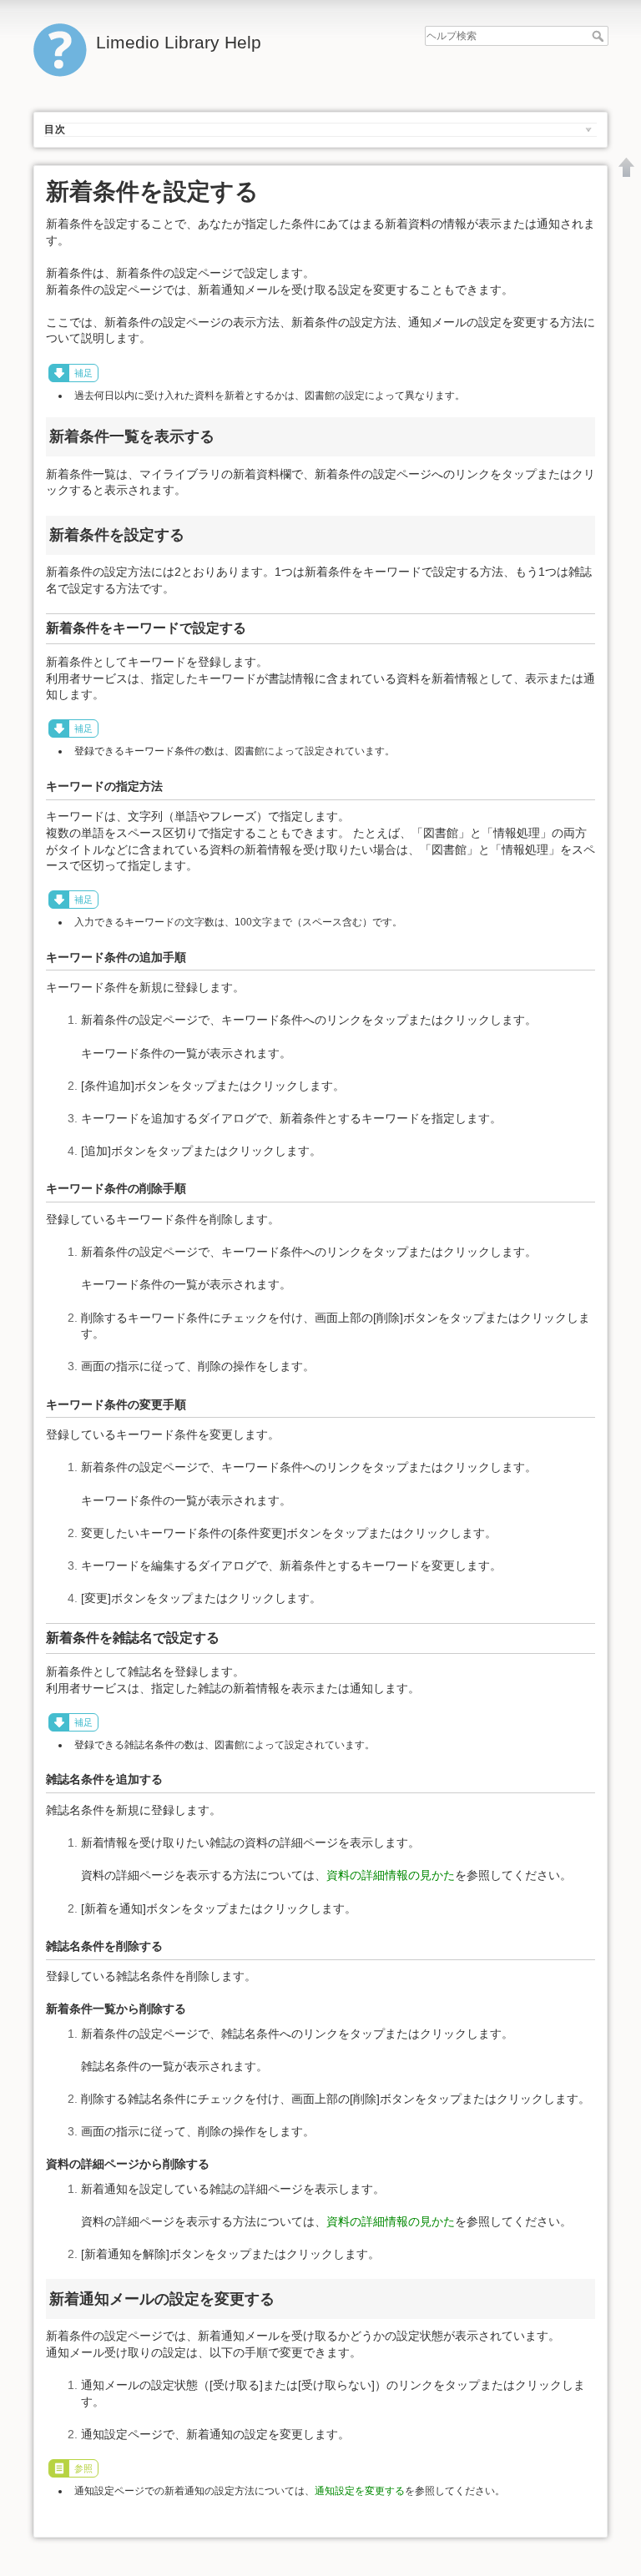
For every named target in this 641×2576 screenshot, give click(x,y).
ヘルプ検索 (600, 36)
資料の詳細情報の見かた (391, 1875)
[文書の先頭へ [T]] (627, 167)
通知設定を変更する (360, 2491)
